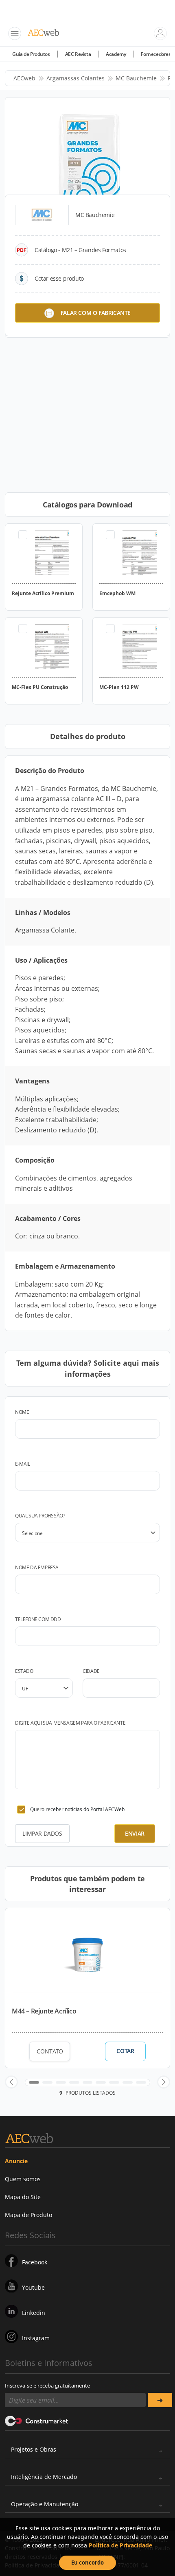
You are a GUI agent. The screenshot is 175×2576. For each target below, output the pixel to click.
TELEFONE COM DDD (38, 1619)
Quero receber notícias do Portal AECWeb (77, 1809)
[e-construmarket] (37, 2420)
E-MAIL (23, 1464)
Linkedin (34, 2313)
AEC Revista (78, 54)
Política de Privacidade (120, 2545)
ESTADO (24, 1671)
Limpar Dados (42, 1833)
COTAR (125, 2051)
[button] (11, 2082)
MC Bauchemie (136, 78)
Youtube (33, 2287)
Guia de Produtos (31, 54)
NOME (22, 1412)
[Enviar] (160, 2400)
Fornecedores (156, 54)
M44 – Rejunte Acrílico (44, 2011)
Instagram (36, 2338)
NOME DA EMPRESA (37, 1567)
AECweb (24, 78)
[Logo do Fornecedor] (42, 215)
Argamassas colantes (75, 78)
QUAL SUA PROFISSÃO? (40, 1516)
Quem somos (23, 2179)
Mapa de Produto (28, 2215)
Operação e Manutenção (45, 2504)
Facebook (35, 2262)
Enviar (135, 1833)
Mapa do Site (23, 2197)
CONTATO (50, 2051)
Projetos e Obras (34, 2449)
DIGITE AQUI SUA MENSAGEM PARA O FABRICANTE (70, 1723)
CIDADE (91, 1671)
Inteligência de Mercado (44, 2477)
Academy (116, 54)
